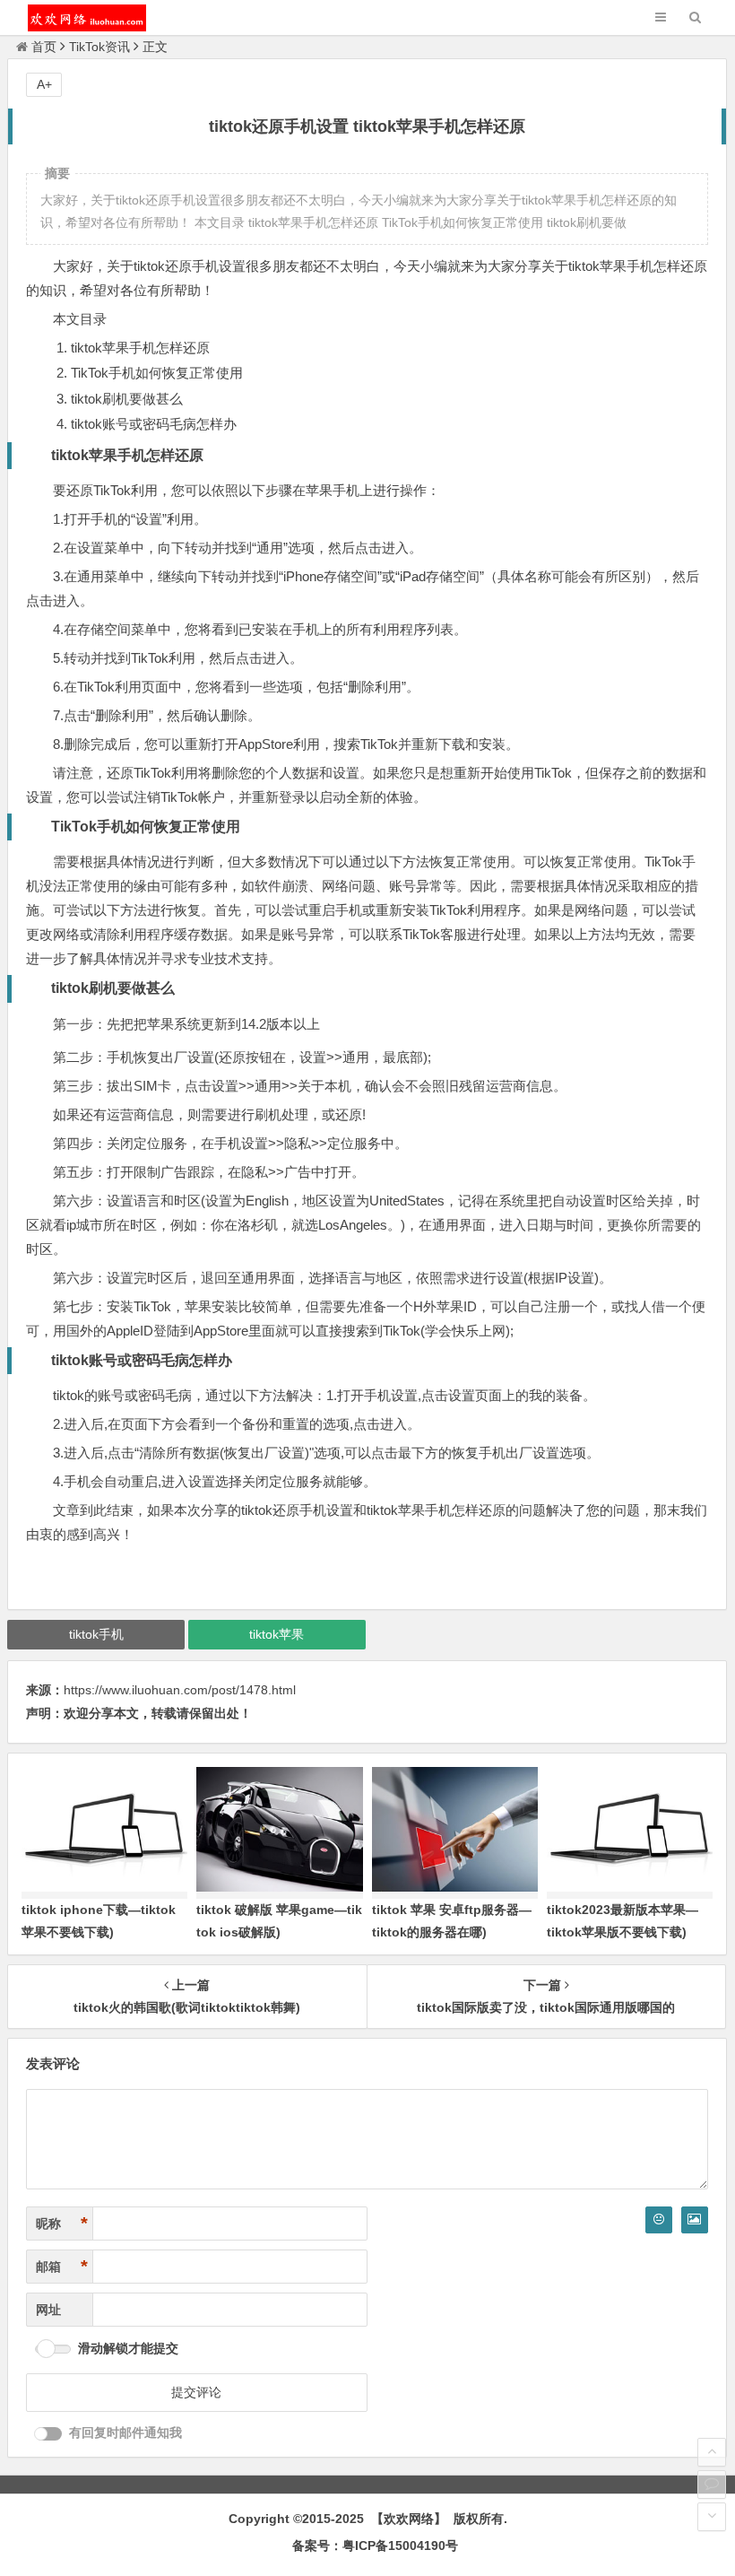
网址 (48, 2310)
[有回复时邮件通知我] (48, 2434)
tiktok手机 (96, 1634)
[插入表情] (659, 2220)
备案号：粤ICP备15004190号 (375, 2546)
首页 (44, 47)
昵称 (62, 2224)
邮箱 (62, 2267)
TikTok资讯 (99, 47)
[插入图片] (695, 2220)
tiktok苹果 (277, 1634)
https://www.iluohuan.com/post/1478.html (180, 1690)
